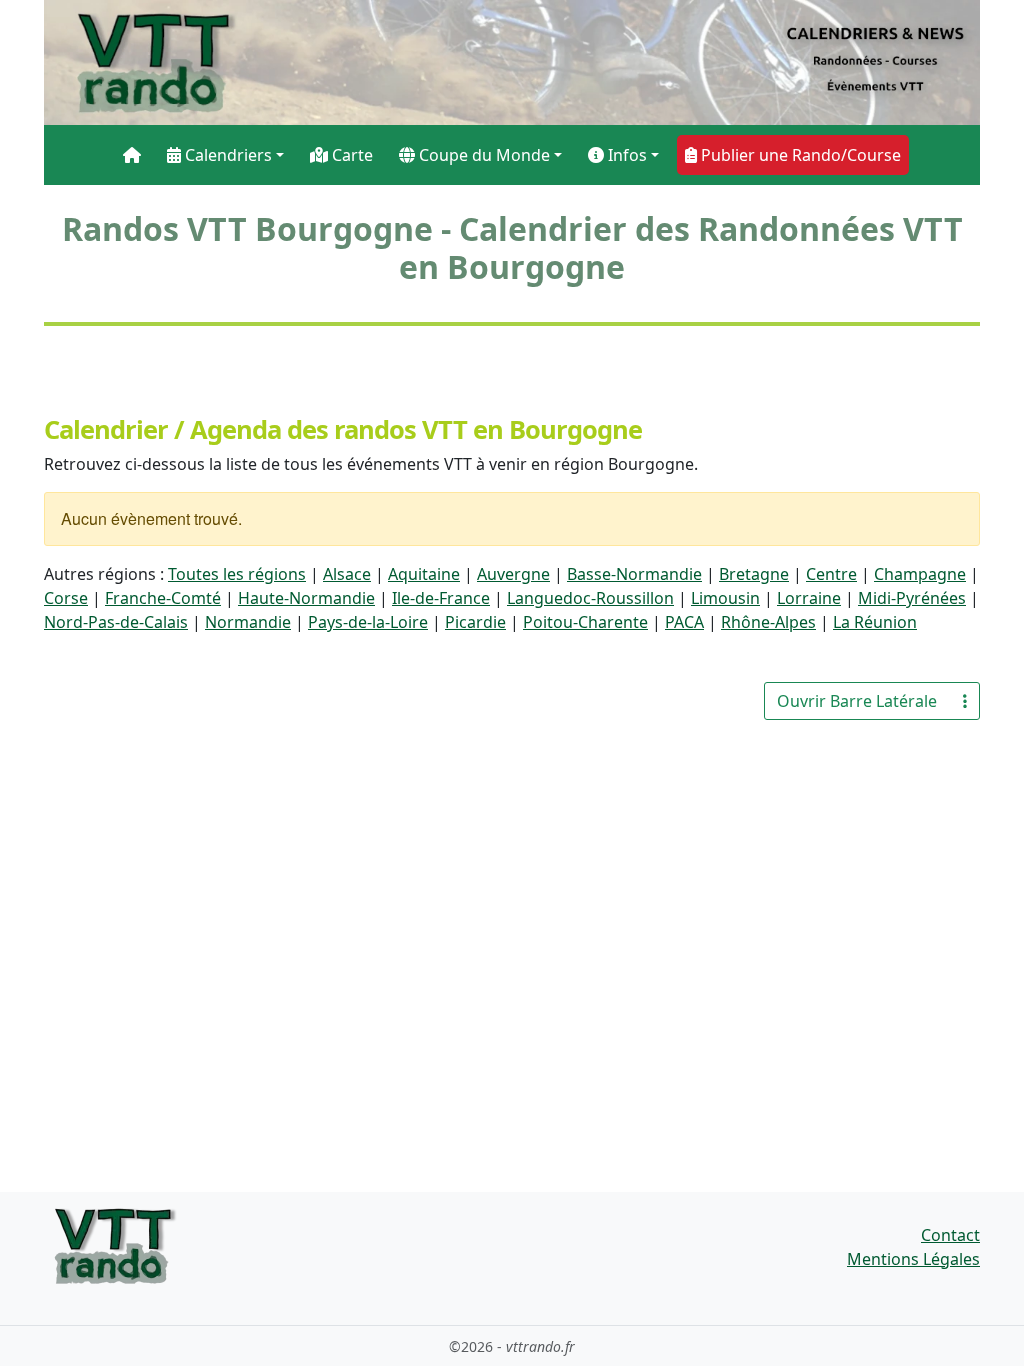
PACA (684, 622)
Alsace (347, 574)
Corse (66, 598)
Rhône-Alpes (768, 622)
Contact (950, 1235)
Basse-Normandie (634, 574)
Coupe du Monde (482, 155)
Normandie (248, 622)
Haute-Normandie (306, 598)
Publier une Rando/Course (799, 155)
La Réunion (875, 622)
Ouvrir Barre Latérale (857, 701)
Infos (625, 155)
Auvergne (513, 574)
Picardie (475, 622)
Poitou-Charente (585, 622)
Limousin (725, 598)
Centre (831, 574)
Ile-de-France (441, 598)
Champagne (920, 574)
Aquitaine (424, 574)
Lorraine (809, 598)
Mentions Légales (913, 1259)
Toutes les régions (237, 574)
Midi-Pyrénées (912, 598)
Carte (350, 155)
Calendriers (226, 155)
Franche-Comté (163, 598)
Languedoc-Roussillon (590, 598)
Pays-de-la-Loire (368, 622)
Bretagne (754, 574)
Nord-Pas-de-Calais (116, 622)
